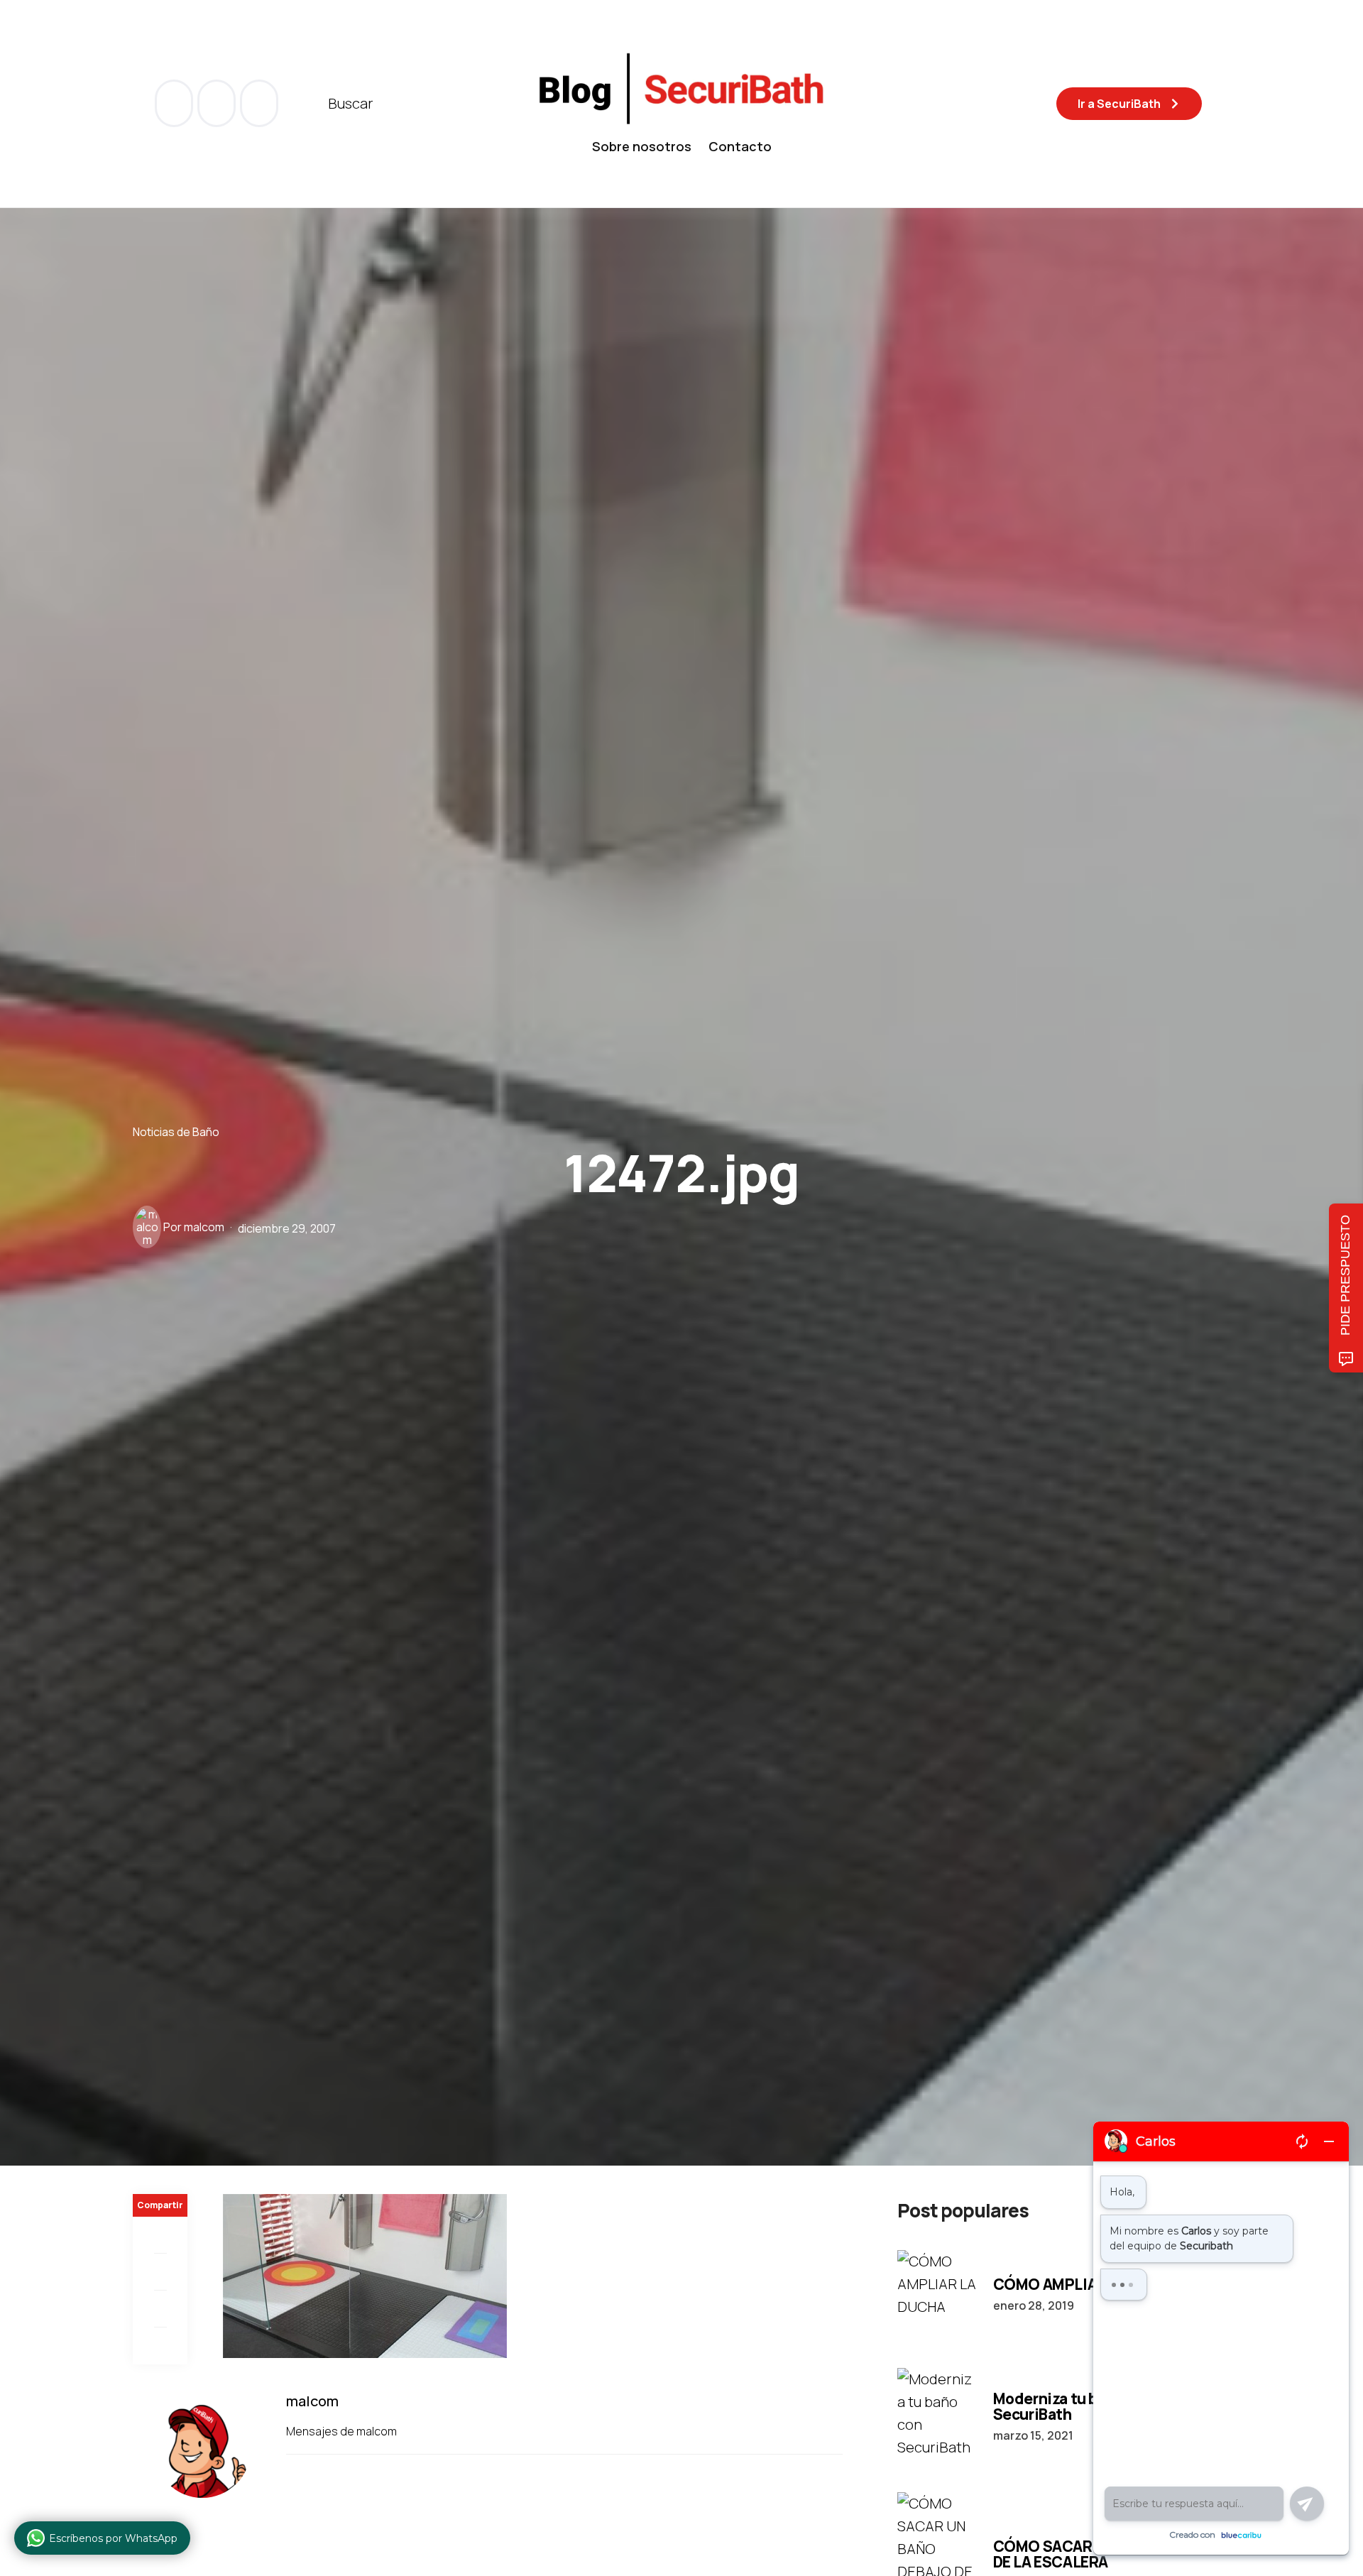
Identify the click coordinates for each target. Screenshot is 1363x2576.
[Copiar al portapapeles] (160, 2346)
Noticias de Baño (176, 1131)
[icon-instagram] (259, 103)
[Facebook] (160, 2235)
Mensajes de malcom (343, 2431)
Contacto (740, 146)
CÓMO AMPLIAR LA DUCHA (1088, 2284)
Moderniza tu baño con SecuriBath (1073, 2406)
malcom (204, 1227)
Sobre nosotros (642, 146)
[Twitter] (160, 2272)
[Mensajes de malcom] (147, 1227)
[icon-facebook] (175, 103)
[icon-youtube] (218, 103)
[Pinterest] (160, 2309)
